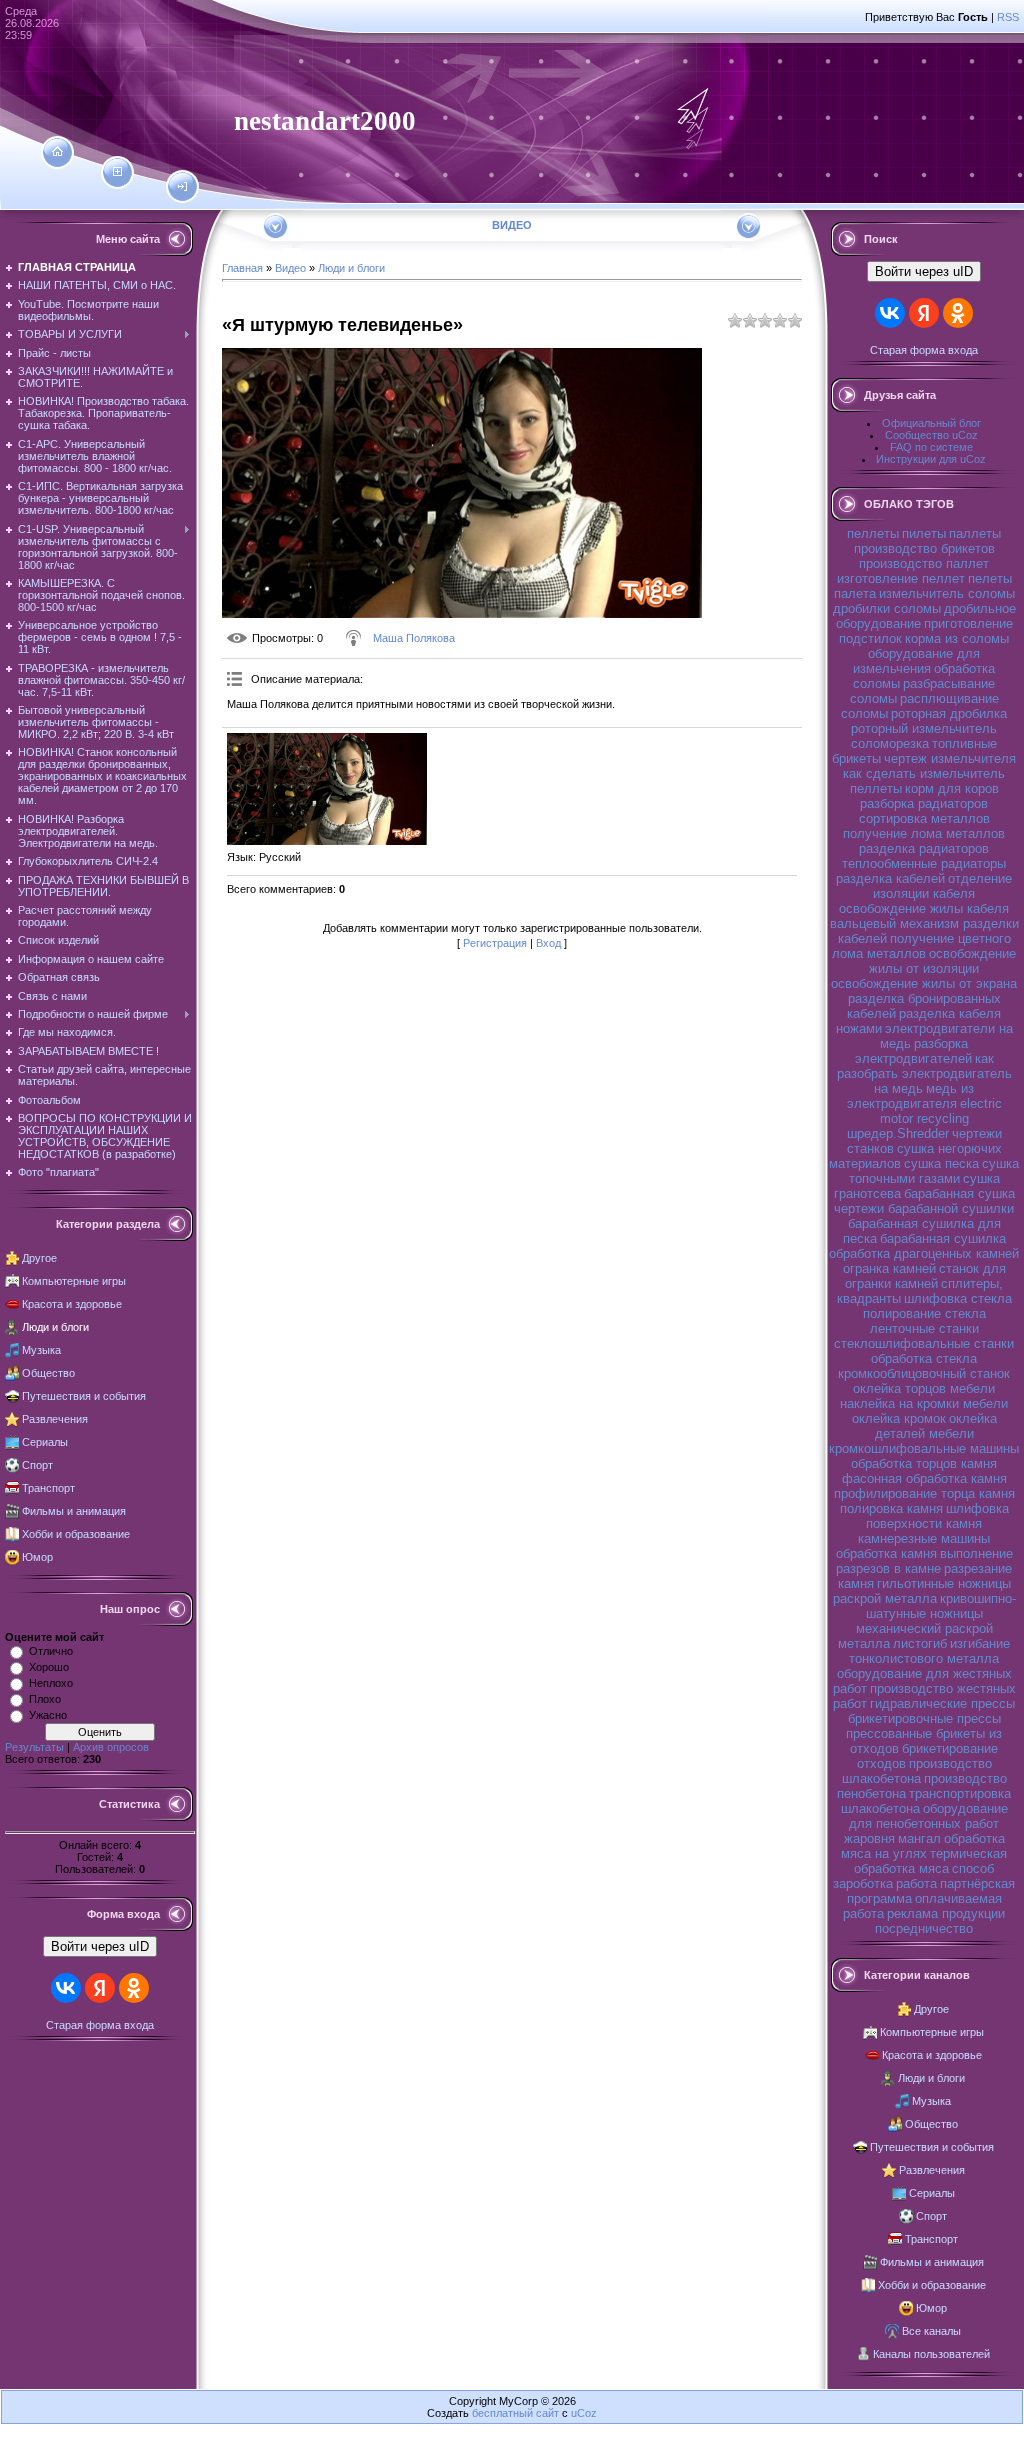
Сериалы (45, 1442)
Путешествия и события (84, 1396)
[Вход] (182, 187)
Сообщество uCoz (931, 435)
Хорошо (49, 1667)
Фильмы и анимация (74, 1511)
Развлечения (55, 1419)
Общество (48, 1373)
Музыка (41, 1350)
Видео (290, 268)
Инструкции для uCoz (931, 459)
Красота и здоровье (72, 1304)
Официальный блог (931, 423)
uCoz (584, 2413)
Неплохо (51, 1683)
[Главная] (57, 152)
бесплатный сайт (515, 2413)
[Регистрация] (117, 172)
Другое (39, 1258)
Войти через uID (100, 1946)
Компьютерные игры (74, 1281)
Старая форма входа (100, 2025)
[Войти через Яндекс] (100, 1988)
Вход (548, 943)
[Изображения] (327, 789)
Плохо (45, 1699)
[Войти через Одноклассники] (134, 1988)
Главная (242, 268)
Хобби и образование (76, 1534)
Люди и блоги (55, 1327)
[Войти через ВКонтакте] (66, 1988)
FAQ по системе (931, 447)
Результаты (34, 1747)
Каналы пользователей (931, 2354)
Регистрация (495, 943)
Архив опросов (111, 1747)
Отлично (51, 1651)
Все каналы (931, 2331)
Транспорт (48, 1488)
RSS (1008, 17)
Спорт (37, 1465)
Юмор (37, 1557)
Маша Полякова (414, 638)
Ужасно (48, 1715)
